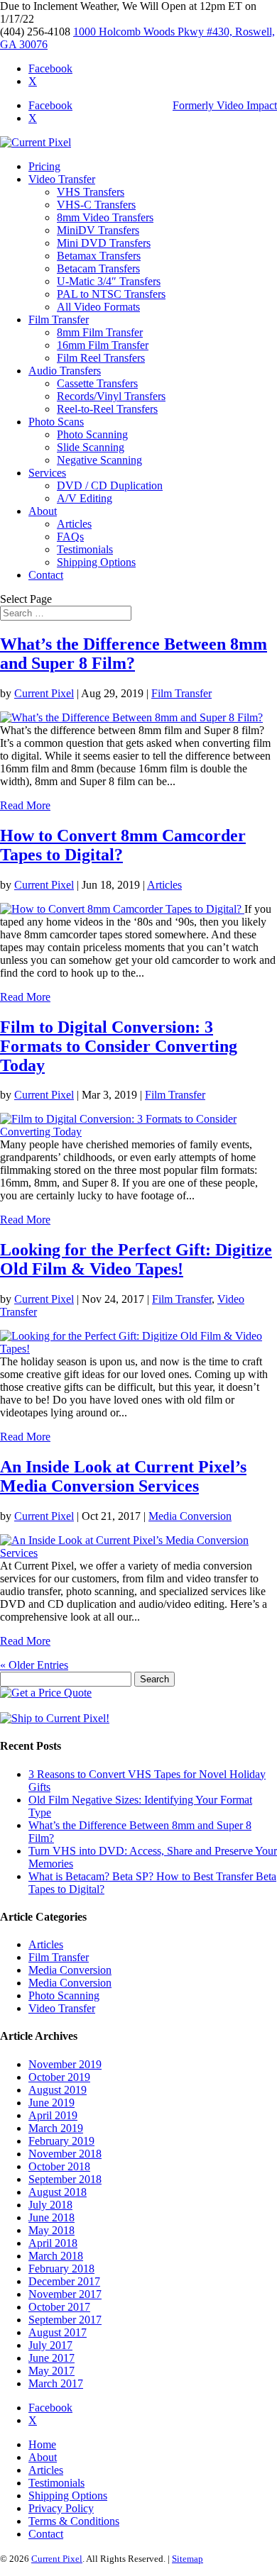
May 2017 (51, 2371)
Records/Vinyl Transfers (111, 396)
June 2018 (51, 2217)
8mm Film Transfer (100, 332)
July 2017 (50, 2345)
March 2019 (56, 2128)
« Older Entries (34, 1665)
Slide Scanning (91, 447)
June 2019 (51, 2103)
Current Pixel (44, 693)
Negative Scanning (99, 460)
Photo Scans (56, 422)
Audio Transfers (65, 371)
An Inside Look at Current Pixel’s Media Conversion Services (123, 1476)
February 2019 (61, 2141)
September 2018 (65, 2179)
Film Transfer (59, 320)
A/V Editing (85, 498)
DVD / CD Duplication (110, 485)
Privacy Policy (61, 2508)
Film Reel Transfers (101, 358)
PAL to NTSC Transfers (111, 294)
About (43, 511)
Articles (74, 524)
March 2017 (56, 2383)
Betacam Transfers (98, 268)
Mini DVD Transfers (104, 243)
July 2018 (50, 2205)
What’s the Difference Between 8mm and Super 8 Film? (134, 654)
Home (42, 2444)
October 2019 (59, 2077)
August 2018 (58, 2192)
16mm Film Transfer (103, 345)
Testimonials (85, 549)
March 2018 (56, 2256)
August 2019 (58, 2090)
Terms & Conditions (74, 2521)
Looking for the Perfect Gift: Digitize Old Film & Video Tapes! (136, 1259)
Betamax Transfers (99, 256)
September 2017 (65, 2320)
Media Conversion (190, 1516)
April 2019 (53, 2115)
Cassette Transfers (97, 383)
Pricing (44, 166)
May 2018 (51, 2230)
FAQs (70, 537)
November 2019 (65, 2064)
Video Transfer (62, 179)
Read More (25, 805)
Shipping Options (96, 562)
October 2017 (59, 2307)
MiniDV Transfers (98, 230)
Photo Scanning (92, 434)
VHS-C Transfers (96, 205)
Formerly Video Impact (225, 105)
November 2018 (65, 2154)
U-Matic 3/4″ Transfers (109, 281)
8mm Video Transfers (105, 217)
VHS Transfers (91, 192)
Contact (46, 575)
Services (47, 473)
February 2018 (61, 2269)
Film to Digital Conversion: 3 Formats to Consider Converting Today (119, 1046)
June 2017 (51, 2358)
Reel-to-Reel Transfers (107, 409)
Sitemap (188, 2559)
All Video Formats (98, 307)
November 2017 (65, 2294)
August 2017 (58, 2332)
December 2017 (64, 2281)
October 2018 (59, 2166)
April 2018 (53, 2243)
